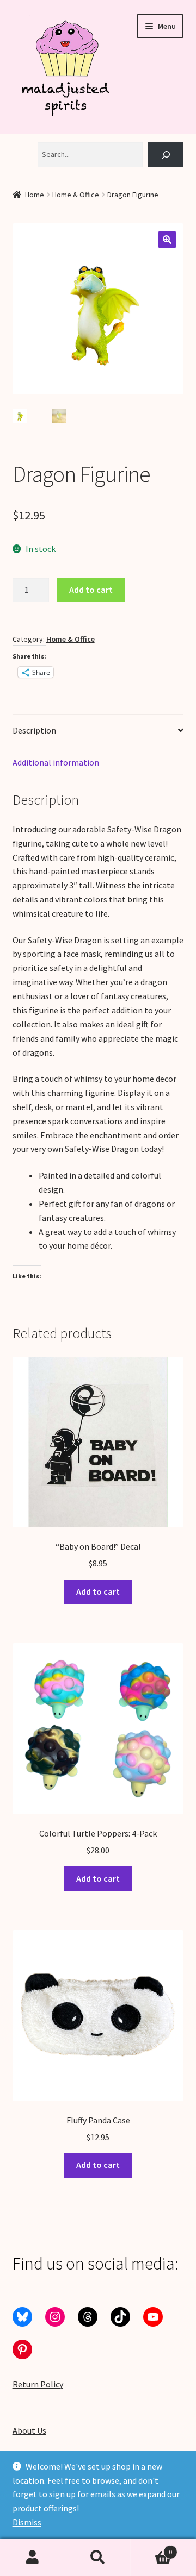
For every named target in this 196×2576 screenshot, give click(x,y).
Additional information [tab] (56, 762)
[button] (167, 240)
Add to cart (91, 590)
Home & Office (76, 195)
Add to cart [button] (98, 1591)
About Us (29, 2430)
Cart (151, 2548)
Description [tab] (34, 730)
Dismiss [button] (27, 2522)
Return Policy (38, 2384)
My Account (33, 2558)
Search (98, 2558)
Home (35, 195)
